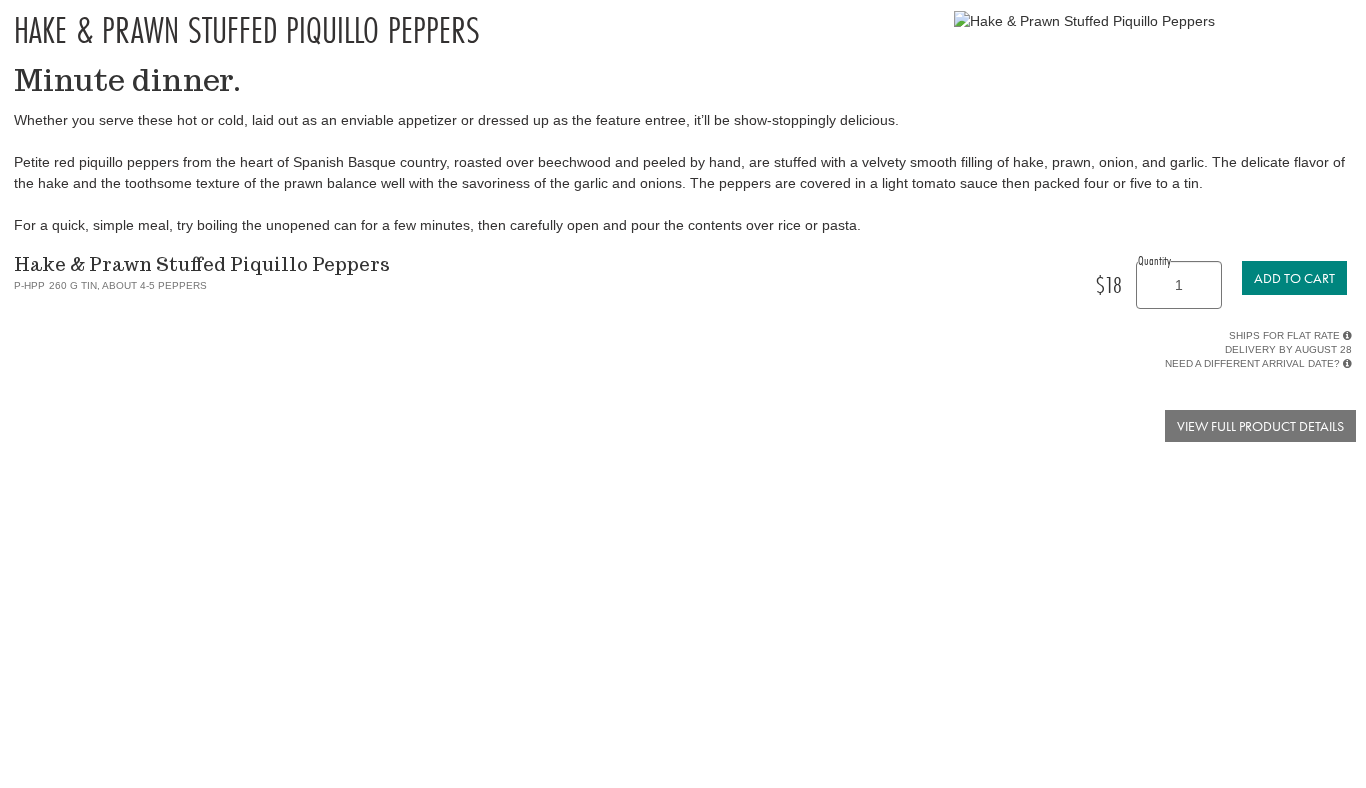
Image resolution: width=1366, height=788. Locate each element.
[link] (1294, 278)
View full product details (1260, 426)
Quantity (1154, 260)
